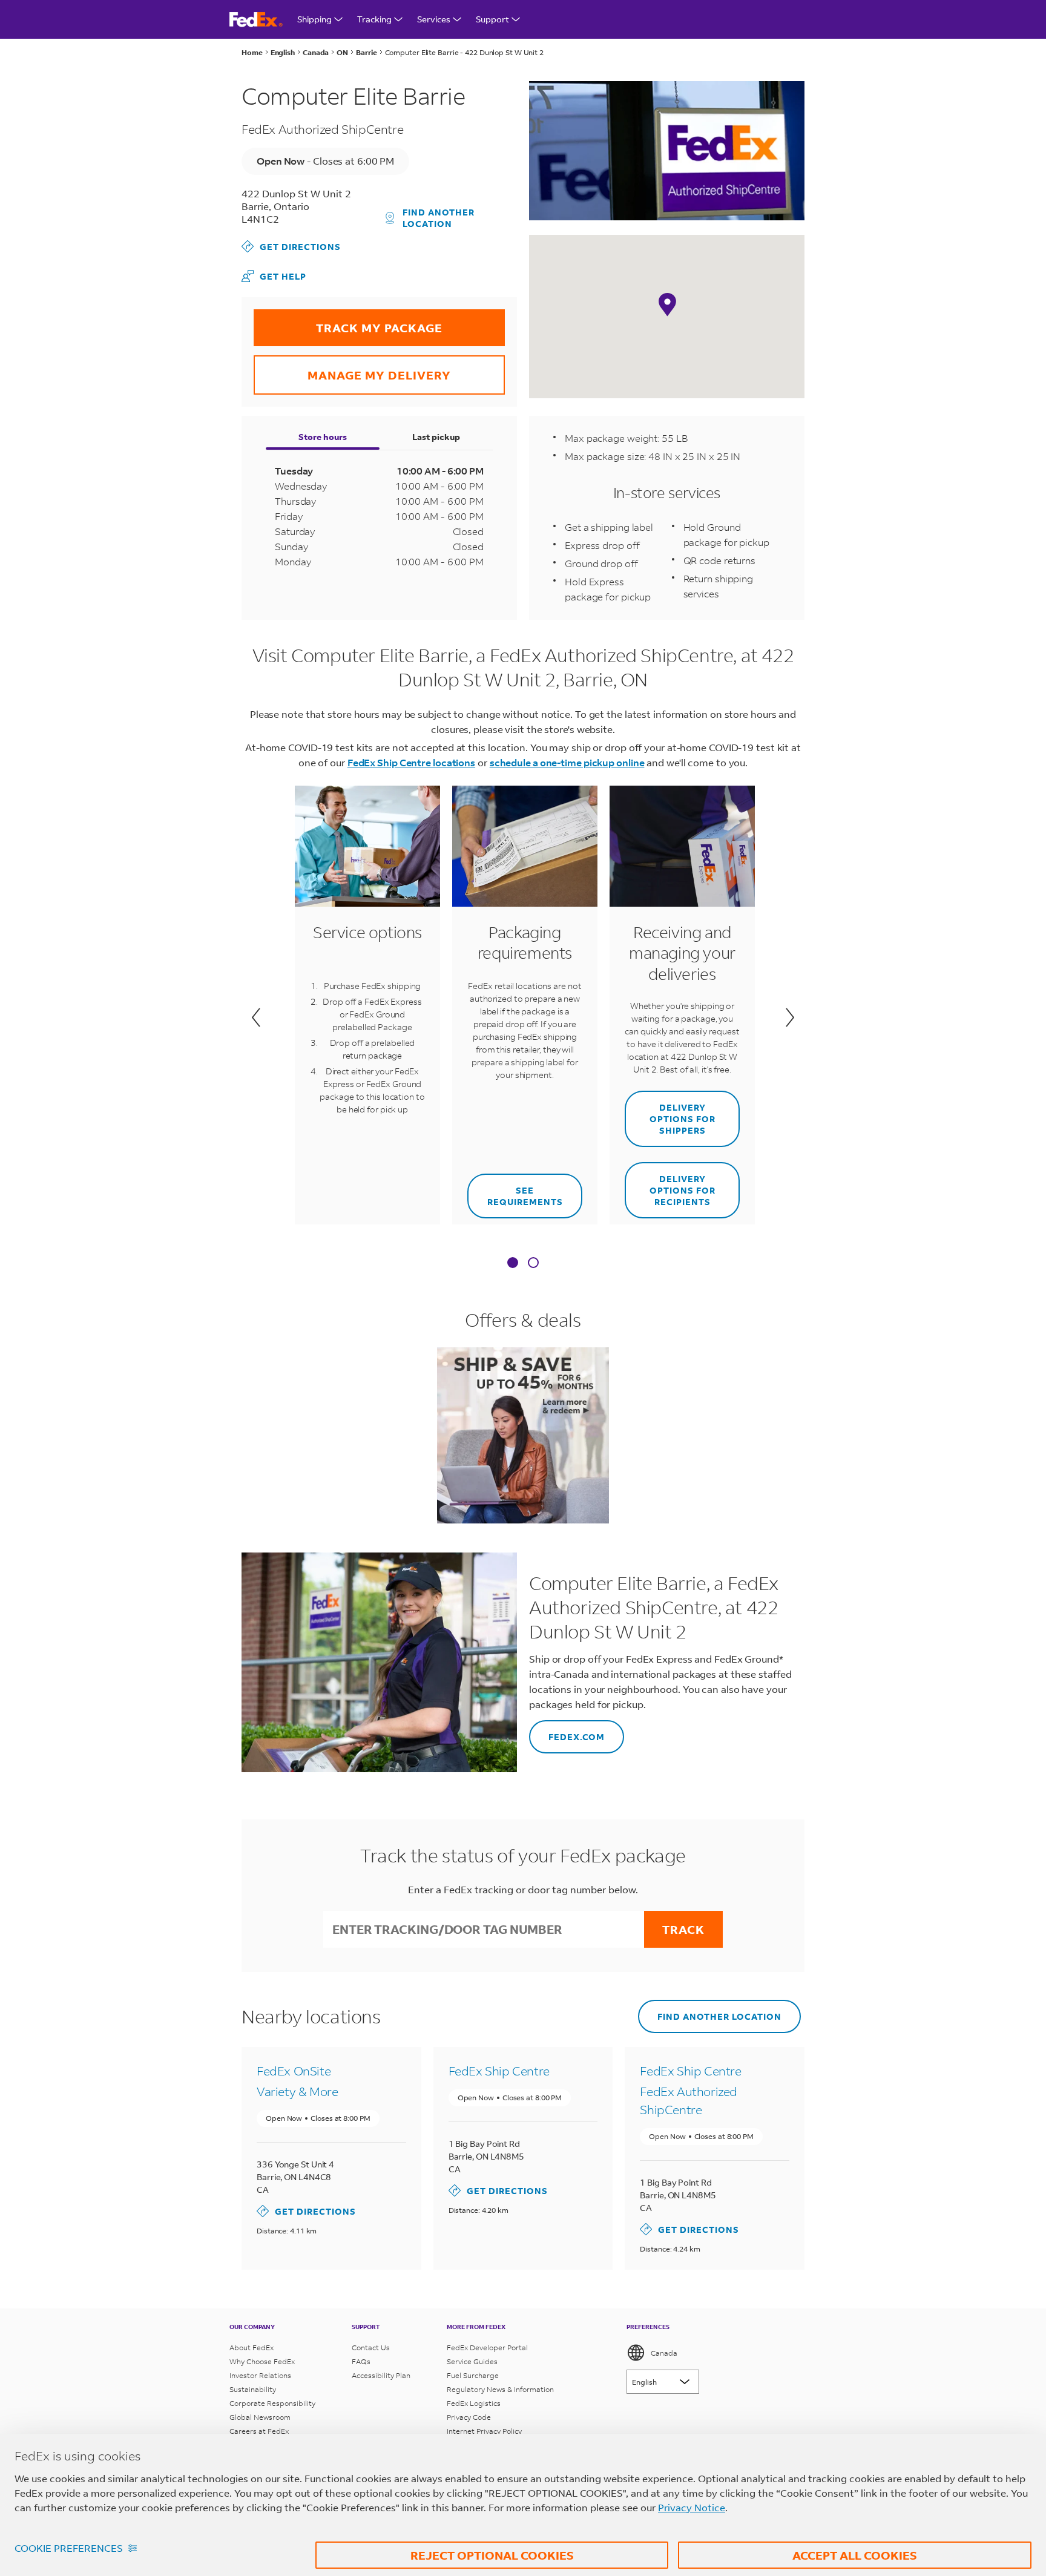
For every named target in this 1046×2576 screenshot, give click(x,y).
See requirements (515, 1191)
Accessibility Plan (381, 2375)
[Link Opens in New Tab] (523, 1435)
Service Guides (472, 2361)
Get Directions (291, 246)
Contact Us (371, 2348)
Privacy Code (469, 2417)
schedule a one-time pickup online (567, 762)
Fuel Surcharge (473, 2375)
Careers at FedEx (259, 2431)
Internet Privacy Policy (484, 2431)
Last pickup (436, 437)
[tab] (513, 1264)
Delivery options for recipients (670, 1185)
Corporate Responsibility (272, 2403)
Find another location (439, 218)
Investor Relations (260, 2375)
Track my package (348, 322)
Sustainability (253, 2389)
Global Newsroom (260, 2417)
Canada (664, 2353)
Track (683, 1929)
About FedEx (252, 2348)
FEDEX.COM (567, 1731)
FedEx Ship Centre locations (411, 762)
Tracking (374, 19)
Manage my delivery (352, 369)
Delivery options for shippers (670, 1113)
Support (492, 19)
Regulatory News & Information (500, 2389)
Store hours (323, 437)
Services (434, 19)
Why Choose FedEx (262, 2361)
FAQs (361, 2361)
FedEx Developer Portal (487, 2348)
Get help (274, 276)
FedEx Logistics (474, 2403)
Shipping (314, 19)
